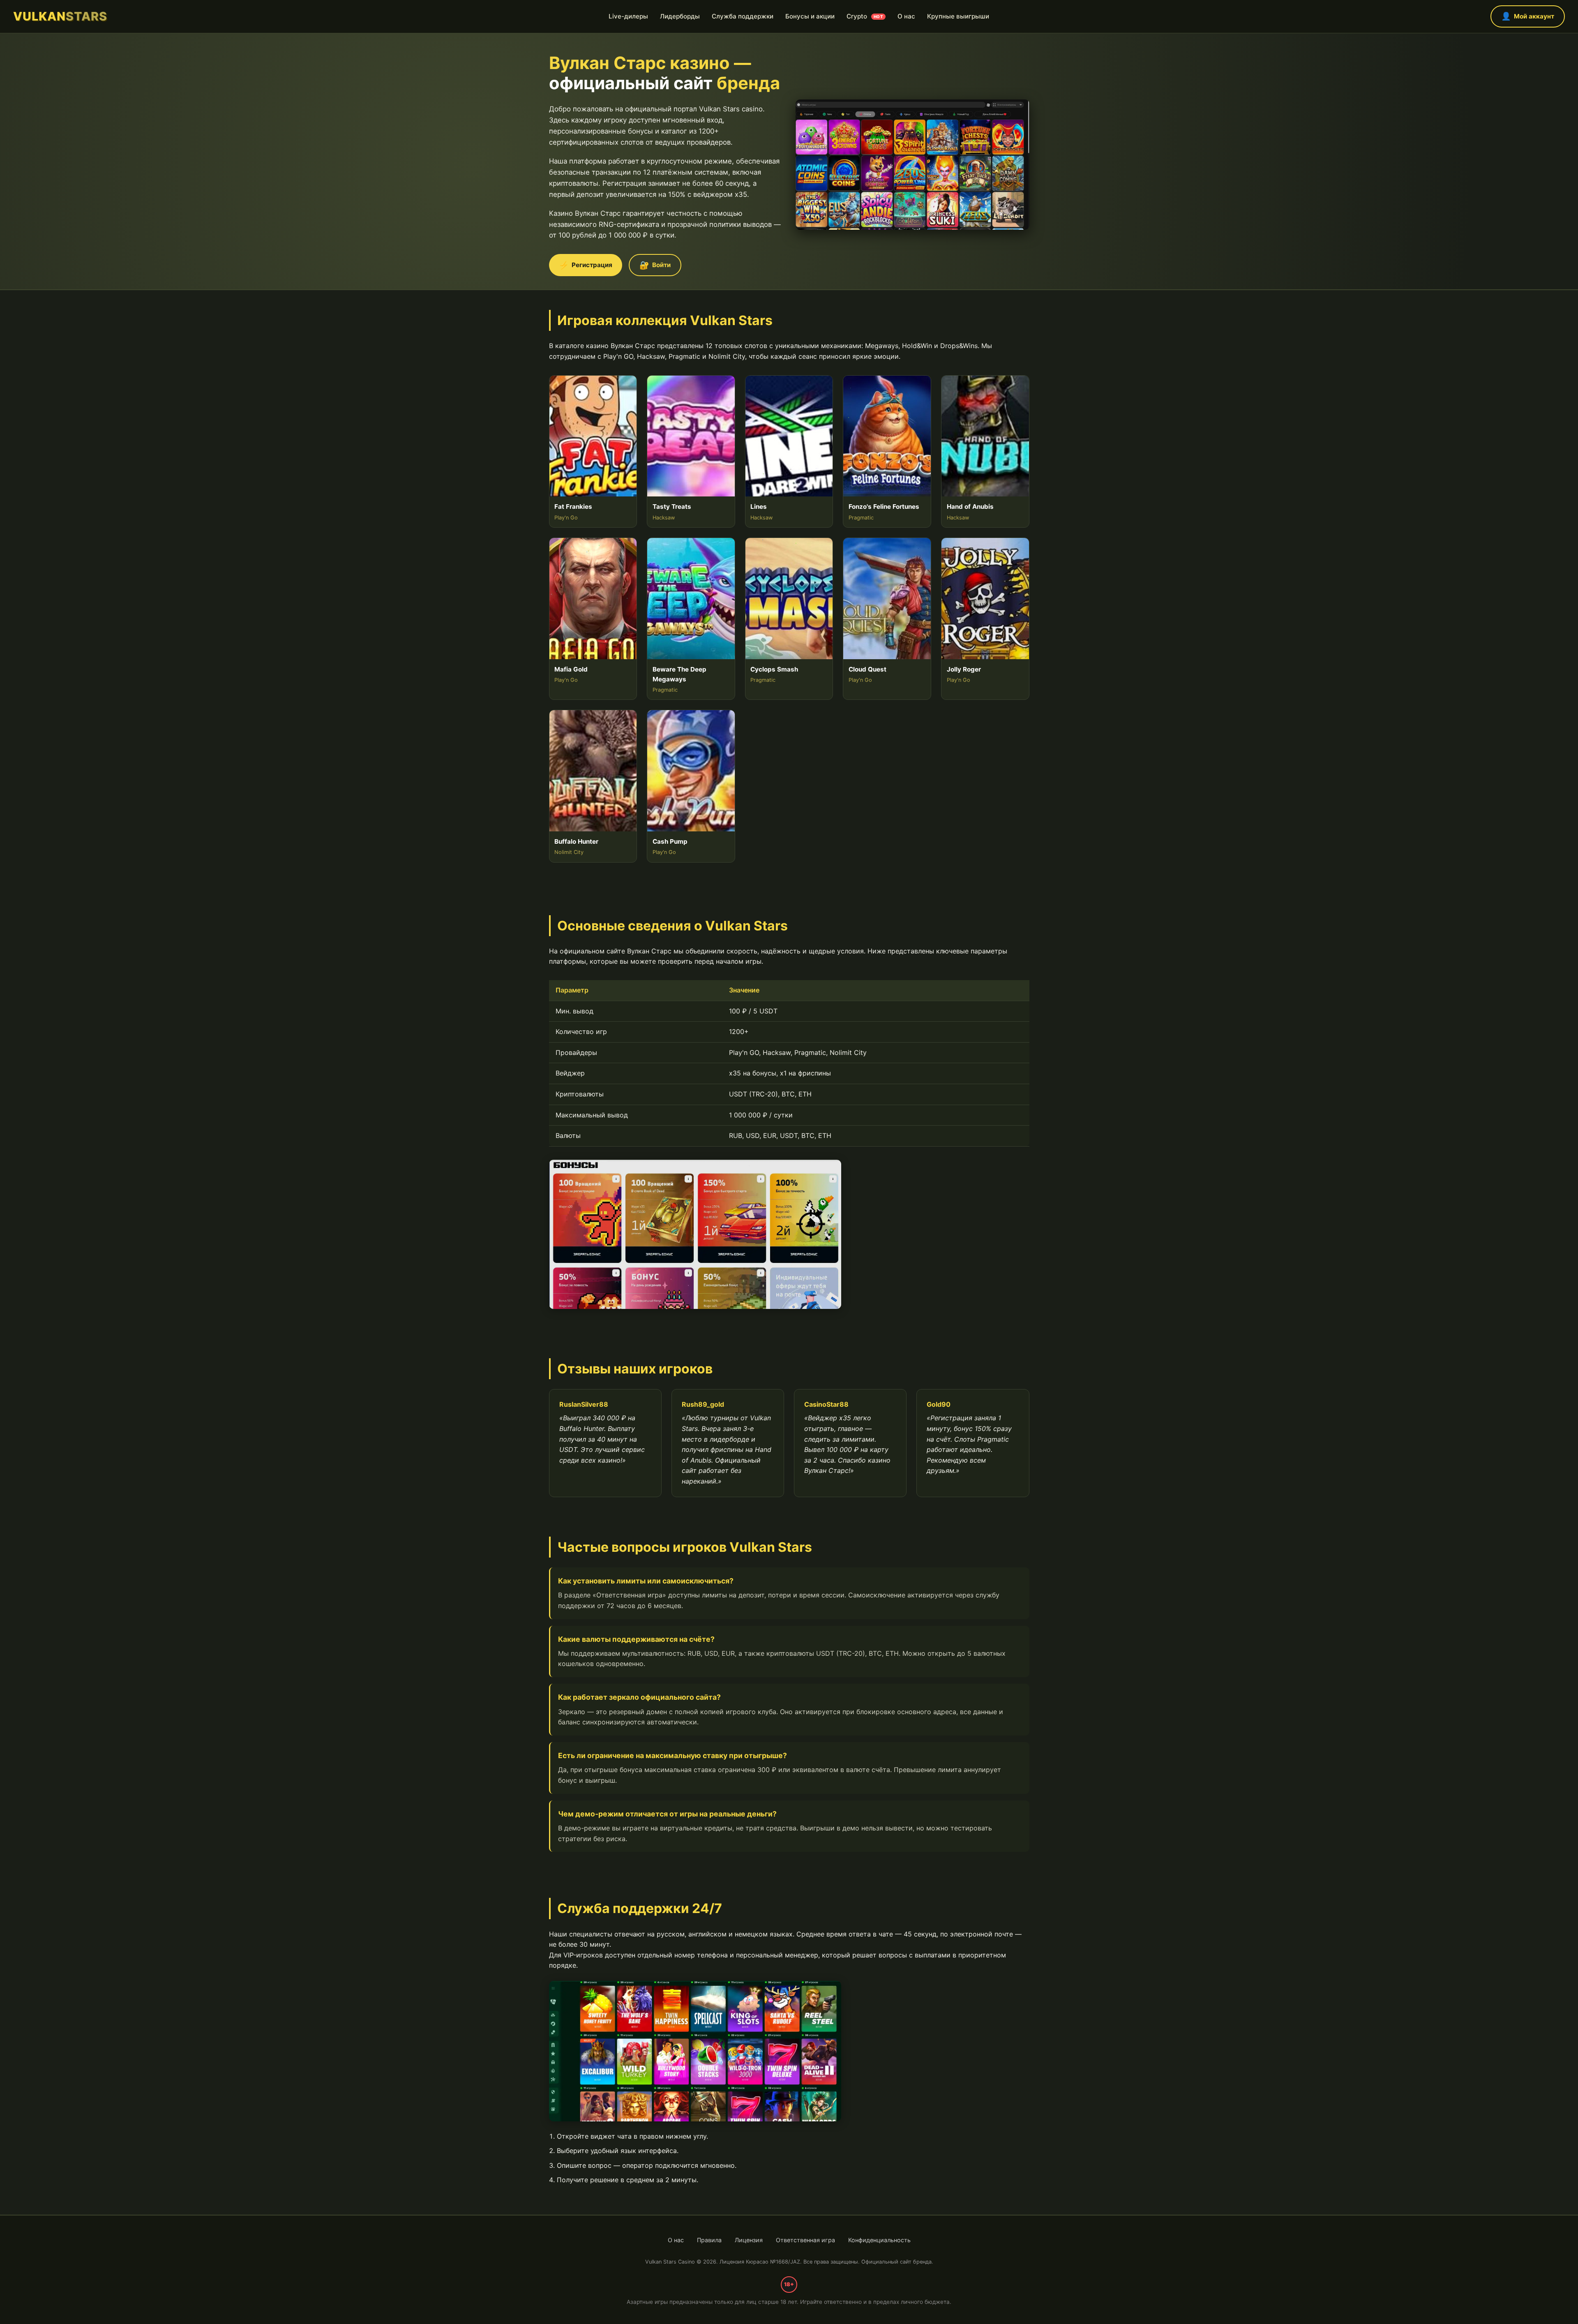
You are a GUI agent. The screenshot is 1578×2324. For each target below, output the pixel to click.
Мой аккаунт (1528, 16)
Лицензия (749, 2240)
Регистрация (586, 265)
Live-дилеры (628, 16)
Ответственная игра (805, 2240)
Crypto (865, 16)
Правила (709, 2240)
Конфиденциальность (879, 2240)
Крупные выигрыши (958, 16)
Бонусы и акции (810, 16)
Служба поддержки (743, 16)
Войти (655, 265)
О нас (906, 16)
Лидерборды (680, 16)
